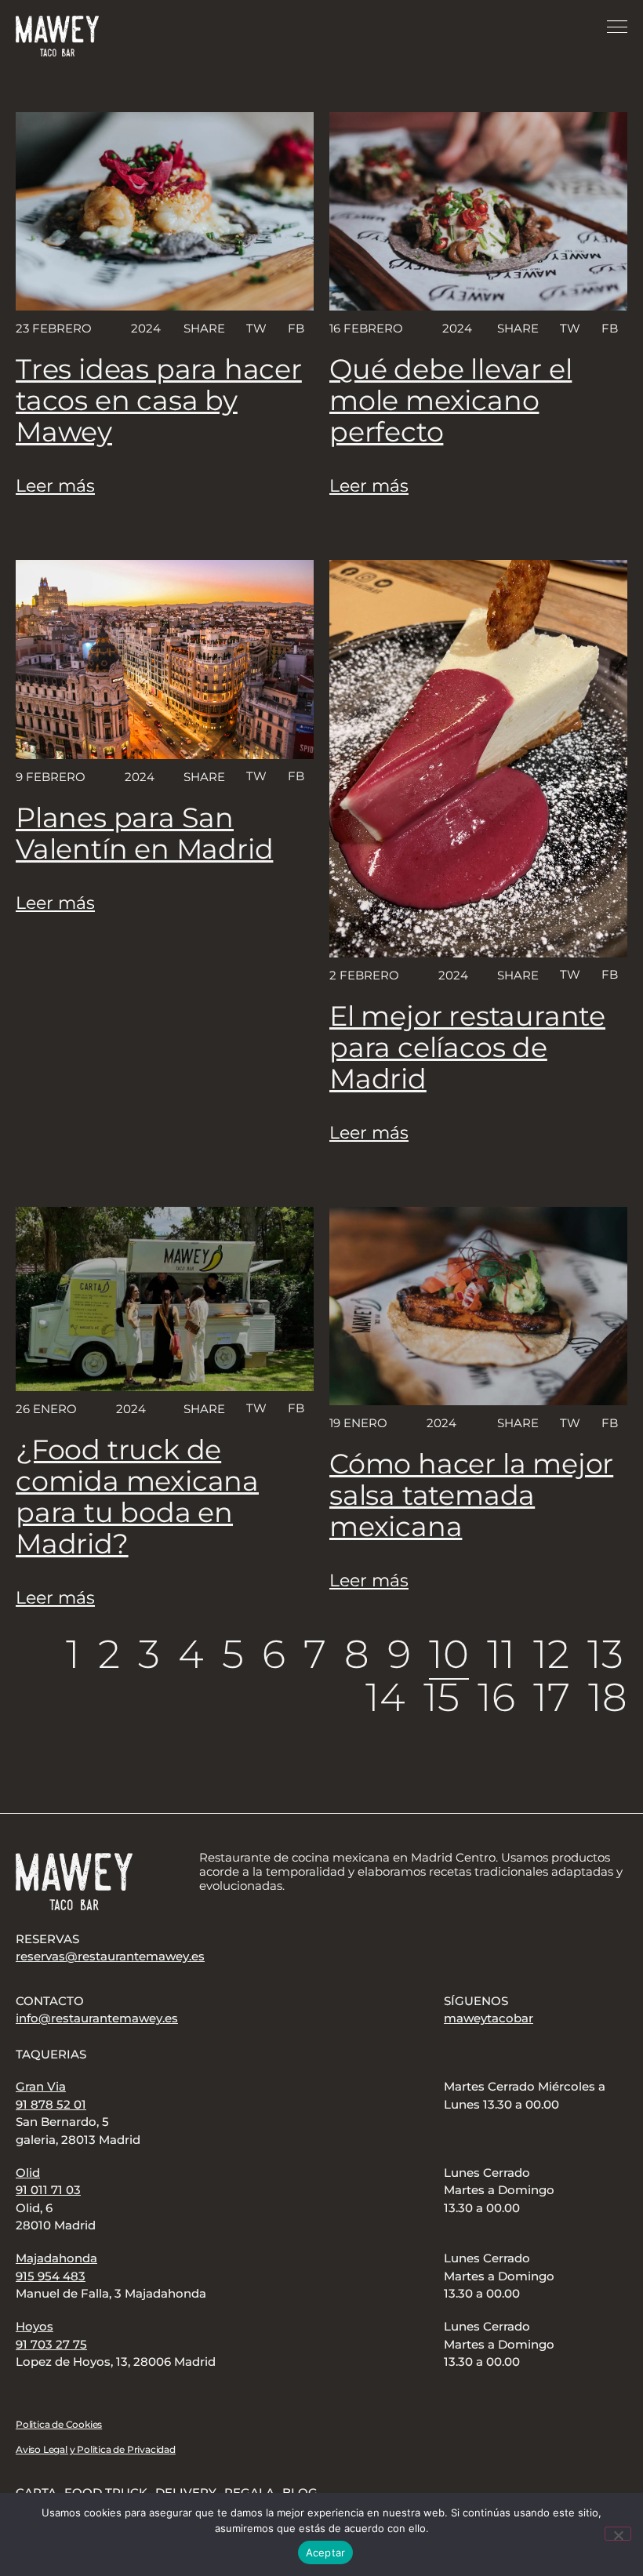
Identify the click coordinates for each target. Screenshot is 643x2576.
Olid (28, 2173)
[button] (255, 328)
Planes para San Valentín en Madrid (144, 833)
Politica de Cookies (59, 2424)
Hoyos (35, 2326)
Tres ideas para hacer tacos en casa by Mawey (159, 400)
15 (441, 1697)
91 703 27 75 (51, 2344)
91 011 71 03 (48, 2190)
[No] (618, 2534)
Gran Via (41, 2086)
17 (552, 1697)
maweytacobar (489, 2018)
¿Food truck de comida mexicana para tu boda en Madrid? (137, 1497)
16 (496, 1697)
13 (605, 1654)
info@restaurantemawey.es (97, 2018)
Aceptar (326, 2552)
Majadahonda (56, 2258)
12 (551, 1654)
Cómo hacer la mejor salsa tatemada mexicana (471, 1495)
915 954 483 (51, 2276)
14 (385, 1697)
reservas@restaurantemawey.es (110, 1956)
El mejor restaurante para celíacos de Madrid (467, 1047)
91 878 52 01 (51, 2104)
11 (501, 1654)
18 (608, 1697)
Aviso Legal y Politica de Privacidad (96, 2449)
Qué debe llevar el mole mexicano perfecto (450, 400)
